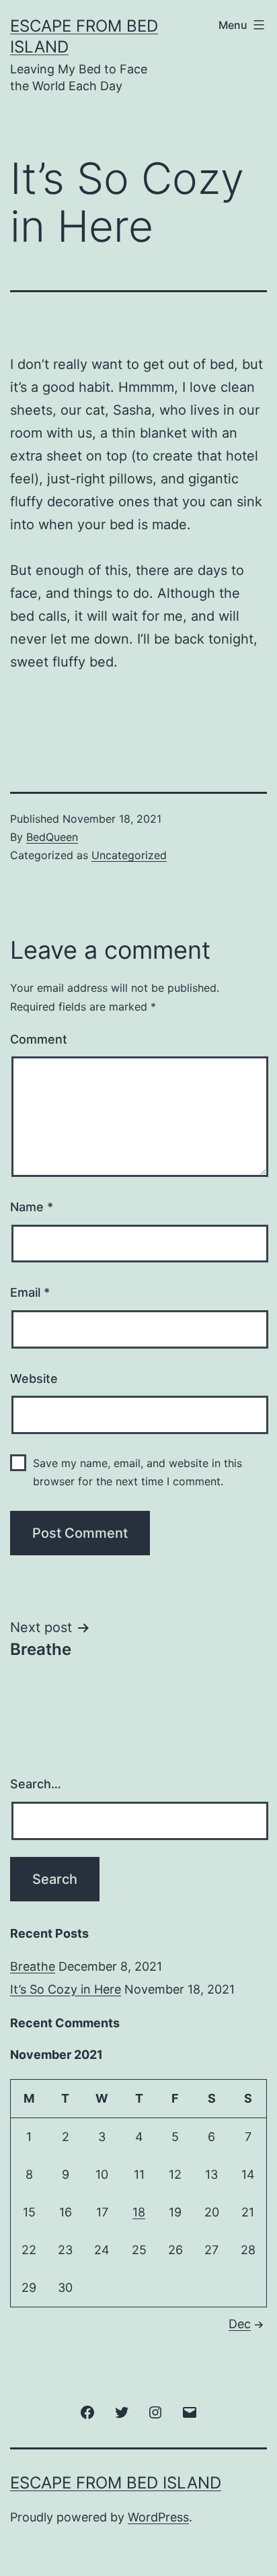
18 (139, 2212)
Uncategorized (129, 855)
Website (34, 1379)
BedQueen (52, 837)
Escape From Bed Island (116, 2483)
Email (30, 1292)
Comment (39, 1039)
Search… (36, 1784)
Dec (240, 2324)
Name (32, 1207)
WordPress (158, 2517)
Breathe (33, 1966)
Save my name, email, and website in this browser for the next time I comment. (137, 1472)
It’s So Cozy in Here (66, 1989)
